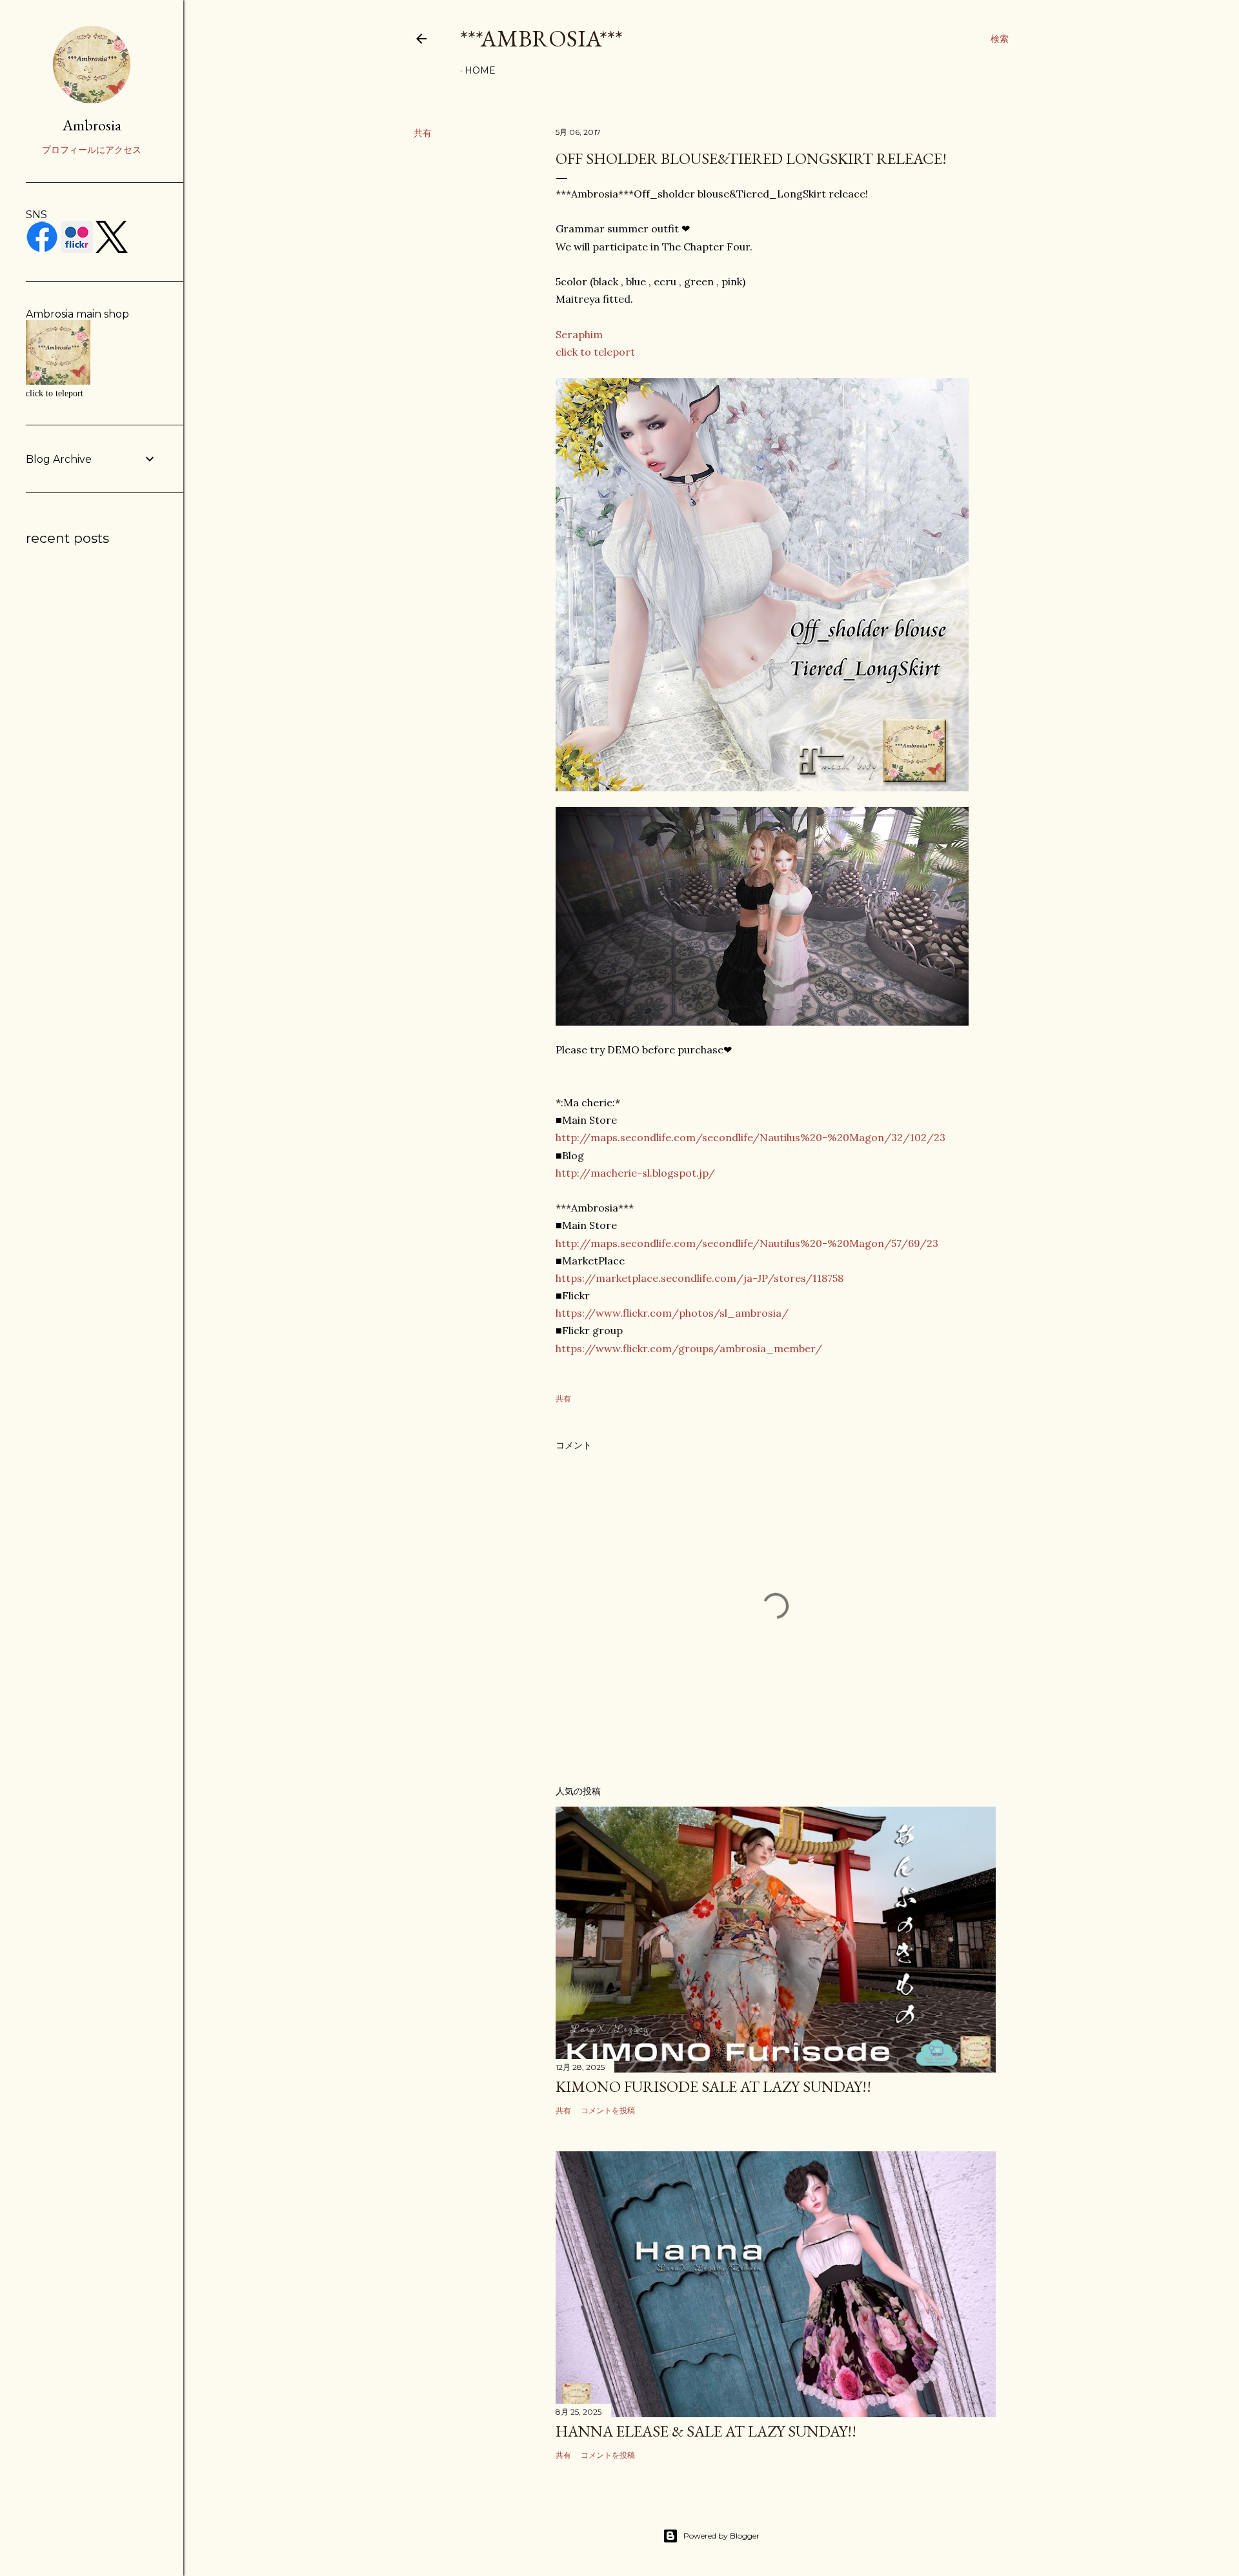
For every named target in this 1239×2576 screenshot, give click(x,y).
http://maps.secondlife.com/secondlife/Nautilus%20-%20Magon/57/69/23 (747, 1243)
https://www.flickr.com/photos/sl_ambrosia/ (672, 1313)
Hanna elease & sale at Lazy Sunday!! (706, 2431)
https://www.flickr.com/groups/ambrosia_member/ (689, 1348)
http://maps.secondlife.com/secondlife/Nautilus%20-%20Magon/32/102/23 (750, 1137)
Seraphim (579, 334)
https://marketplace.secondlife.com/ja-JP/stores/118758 (700, 1278)
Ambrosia (92, 125)
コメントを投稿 (608, 2110)
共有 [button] (423, 133)
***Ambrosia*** (541, 38)
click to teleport (595, 352)
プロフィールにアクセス (92, 150)
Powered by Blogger (721, 2536)
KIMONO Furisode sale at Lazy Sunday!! (713, 2086)
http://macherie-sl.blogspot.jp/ (635, 1173)
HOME (480, 70)
